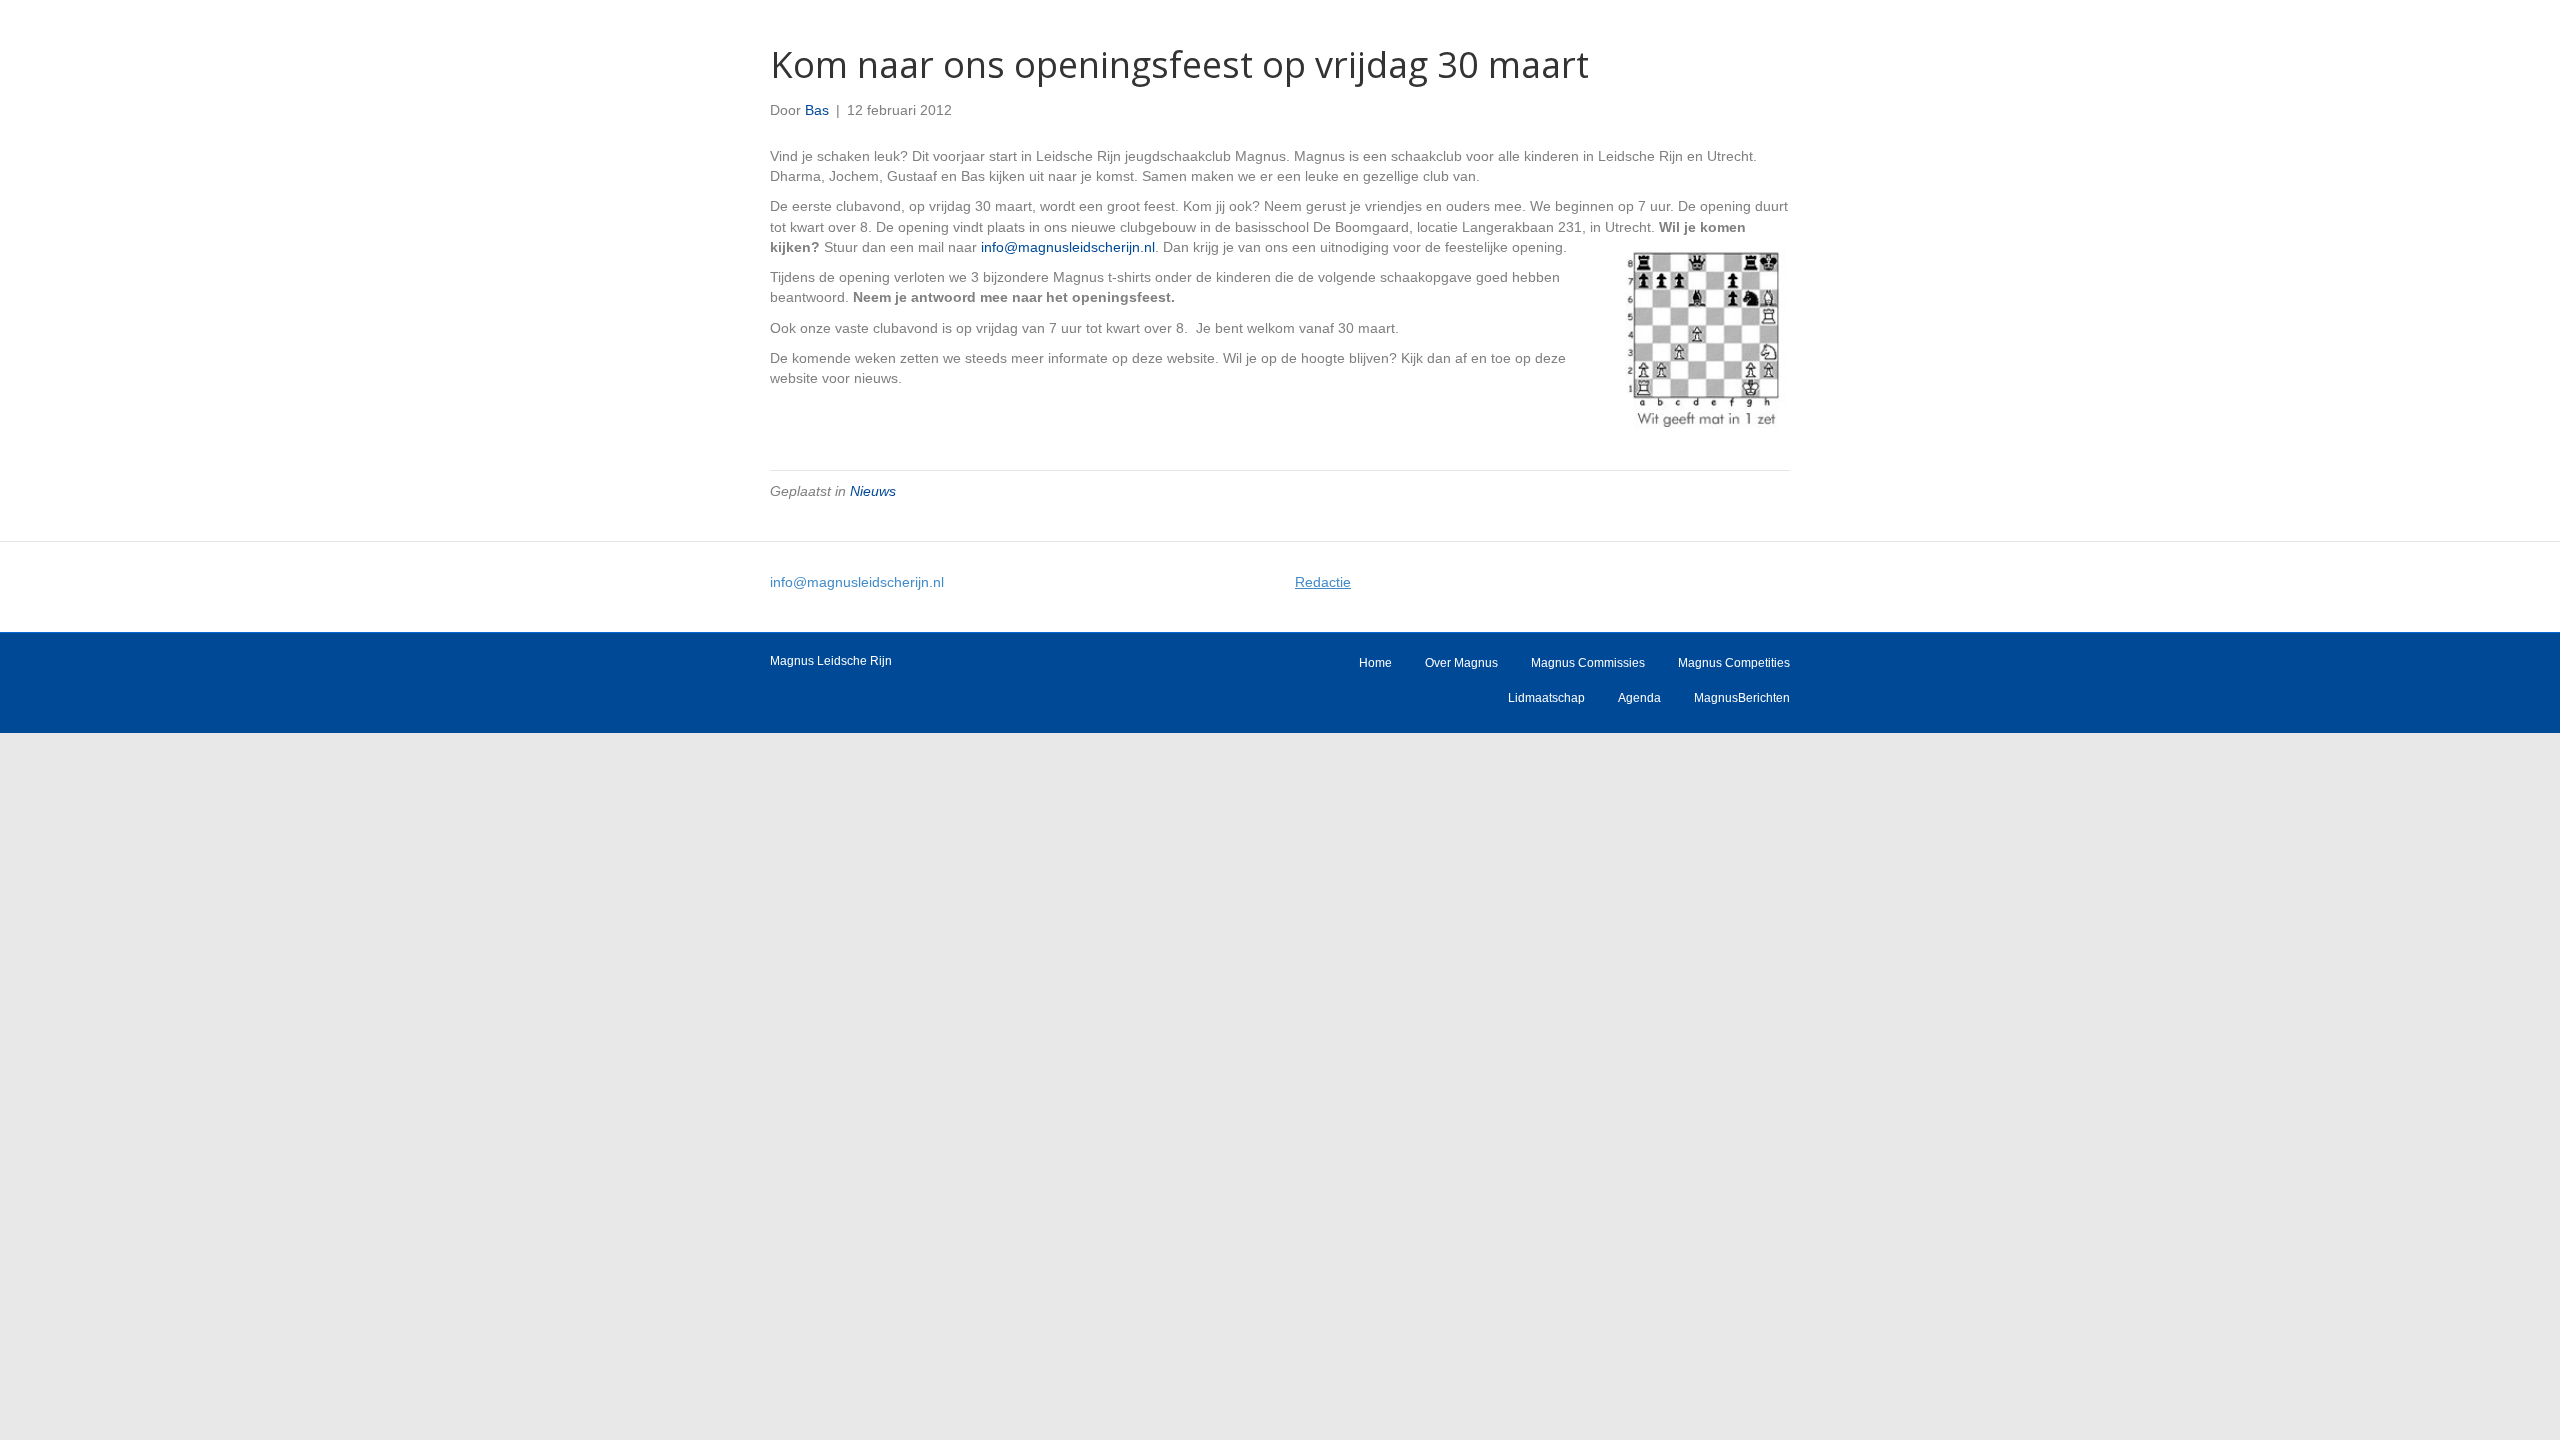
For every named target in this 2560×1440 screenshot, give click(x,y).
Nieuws (873, 491)
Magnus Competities (1734, 663)
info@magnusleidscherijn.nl (1068, 247)
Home (1375, 663)
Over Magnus (1461, 663)
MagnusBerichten (1742, 698)
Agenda (1639, 698)
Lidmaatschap (1546, 698)
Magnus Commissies (1588, 663)
